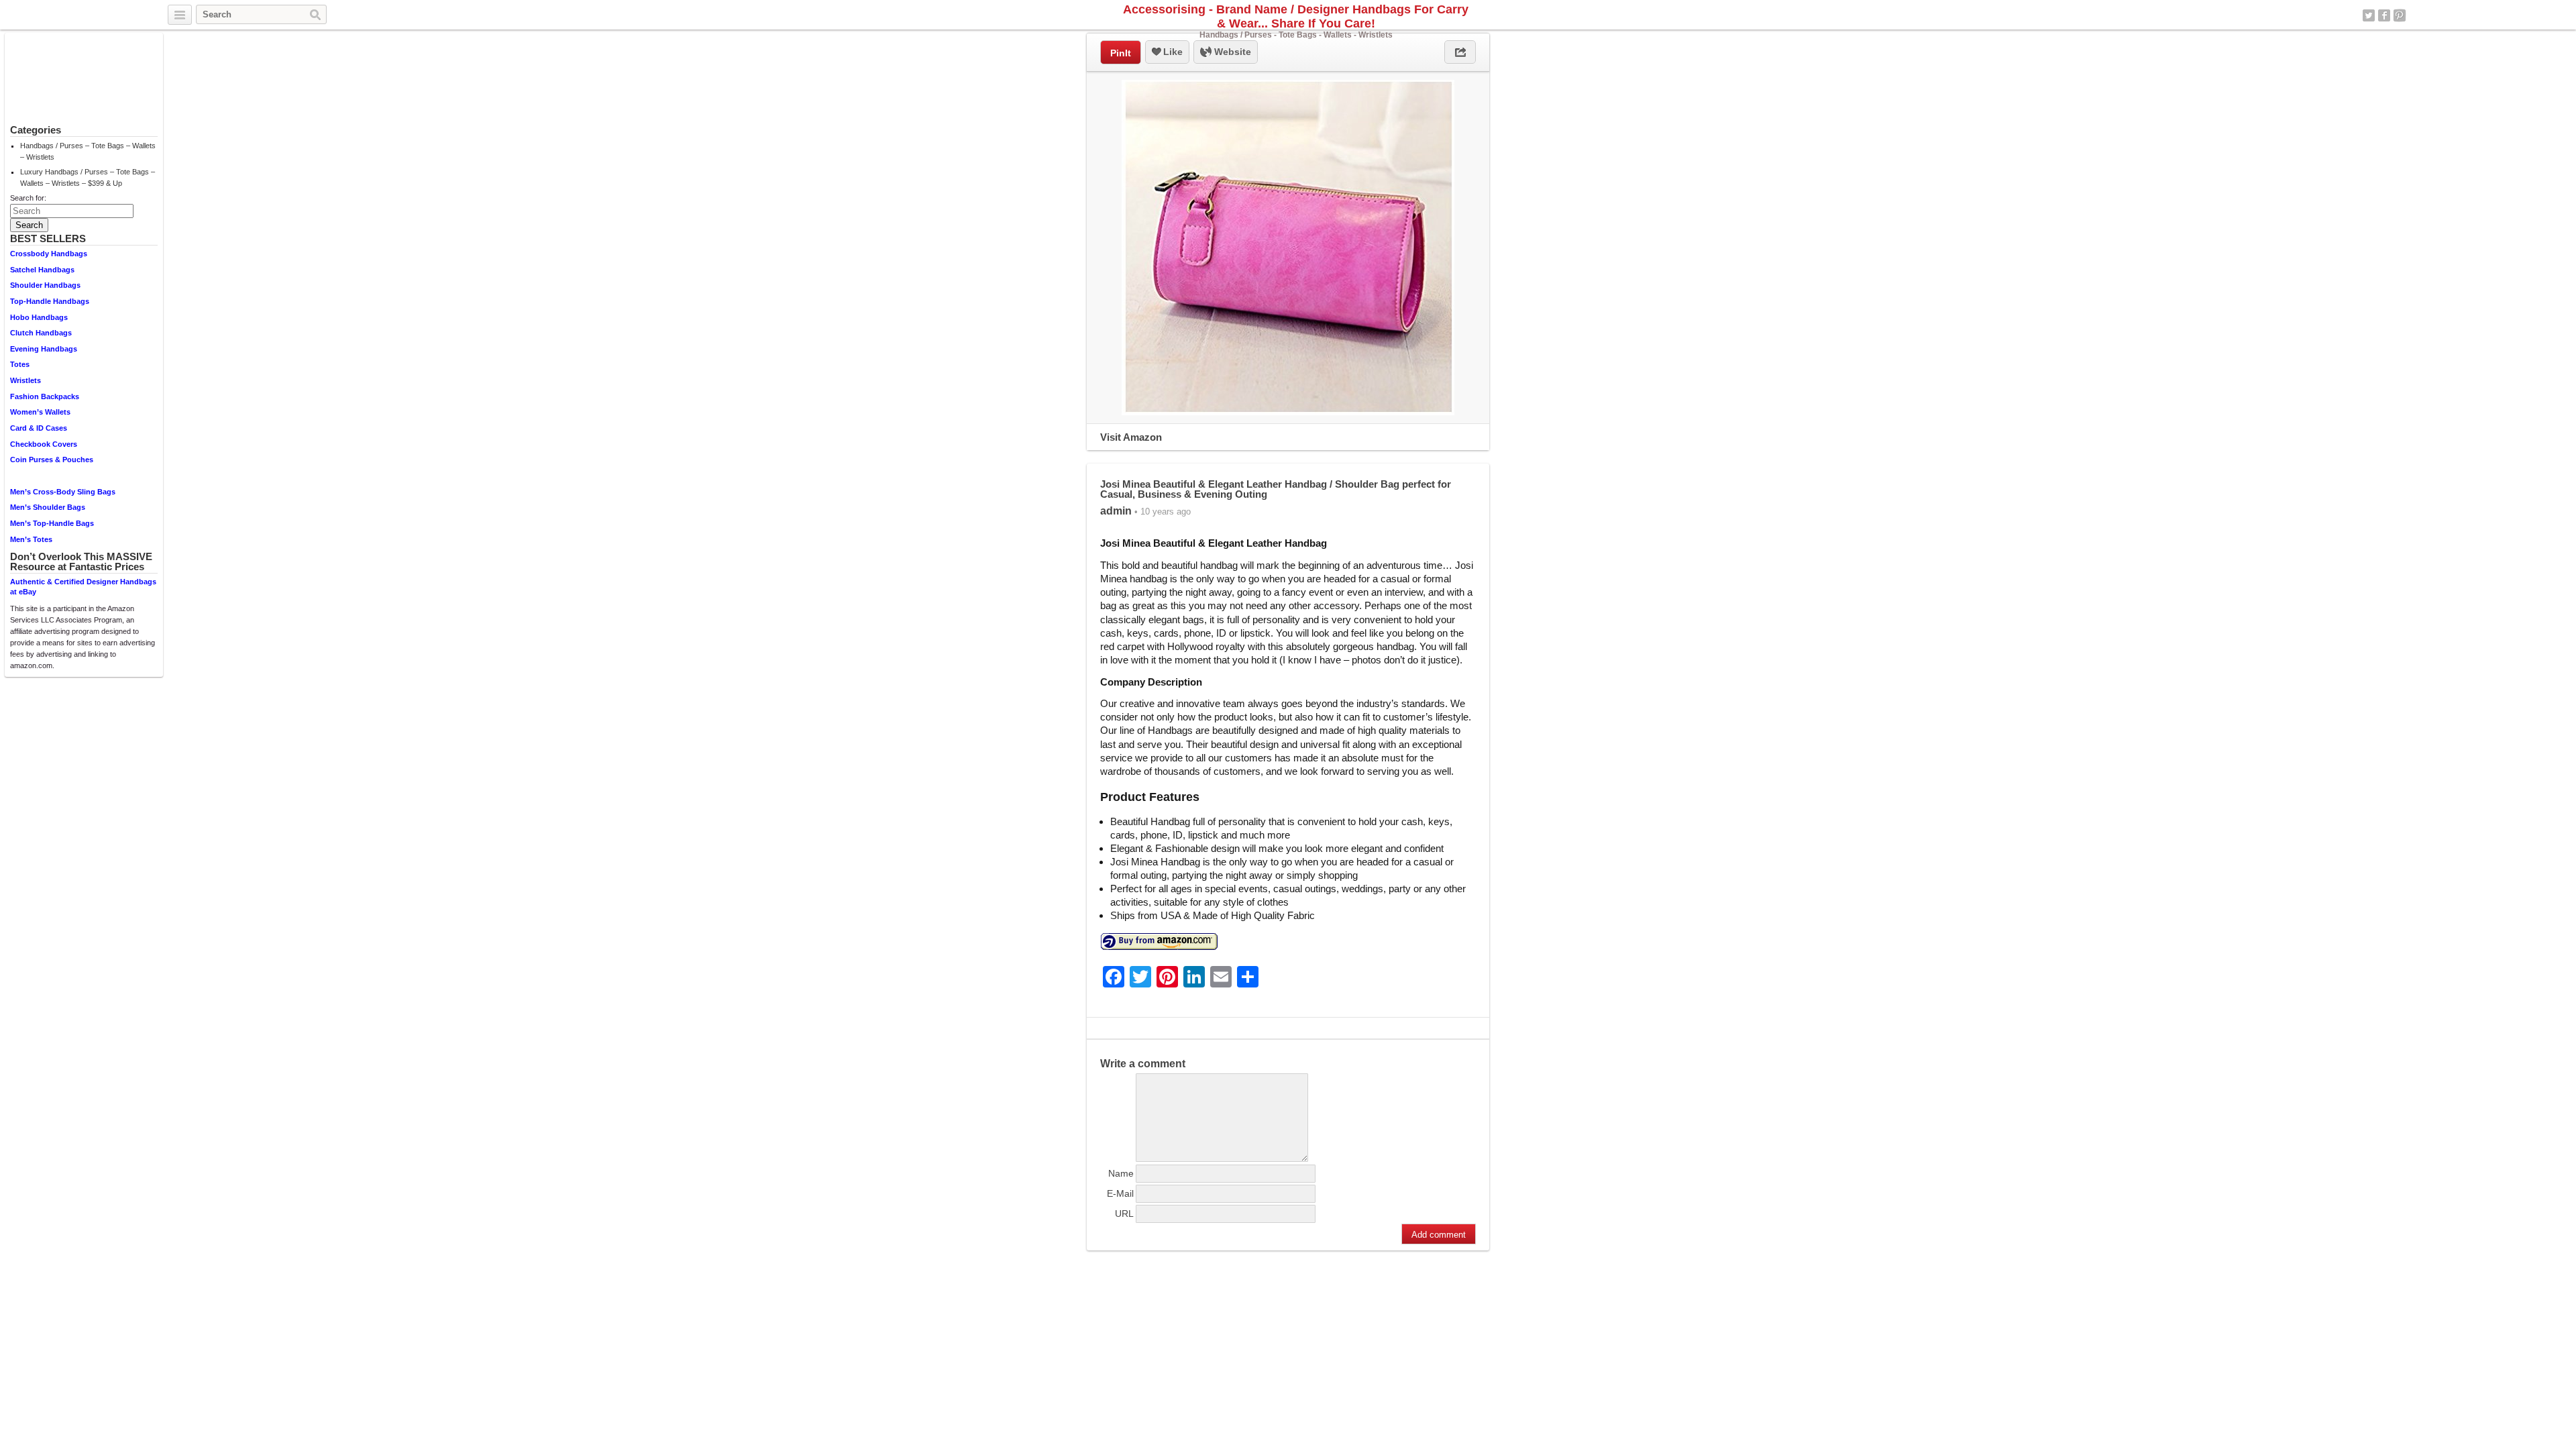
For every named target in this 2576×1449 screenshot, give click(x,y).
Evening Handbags (44, 349)
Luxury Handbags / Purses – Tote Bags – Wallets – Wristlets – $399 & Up (88, 177)
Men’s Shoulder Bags (48, 507)
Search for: (28, 198)
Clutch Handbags (41, 333)
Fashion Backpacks (45, 396)
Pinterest (2400, 15)
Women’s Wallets (40, 412)
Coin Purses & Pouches (52, 460)
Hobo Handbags (39, 317)
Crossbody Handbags (49, 254)
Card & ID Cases (39, 428)
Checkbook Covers (44, 444)
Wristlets (25, 380)
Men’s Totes (31, 539)
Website (1231, 52)
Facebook (2384, 15)
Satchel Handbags (42, 270)
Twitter (2369, 15)
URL (1124, 1214)
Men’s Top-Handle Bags (52, 523)
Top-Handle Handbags (50, 301)
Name (1121, 1173)
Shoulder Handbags (45, 285)
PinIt (1121, 53)
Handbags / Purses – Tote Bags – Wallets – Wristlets (88, 151)
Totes (20, 364)
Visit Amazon (1131, 437)
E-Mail (1120, 1193)
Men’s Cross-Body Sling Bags (63, 492)
